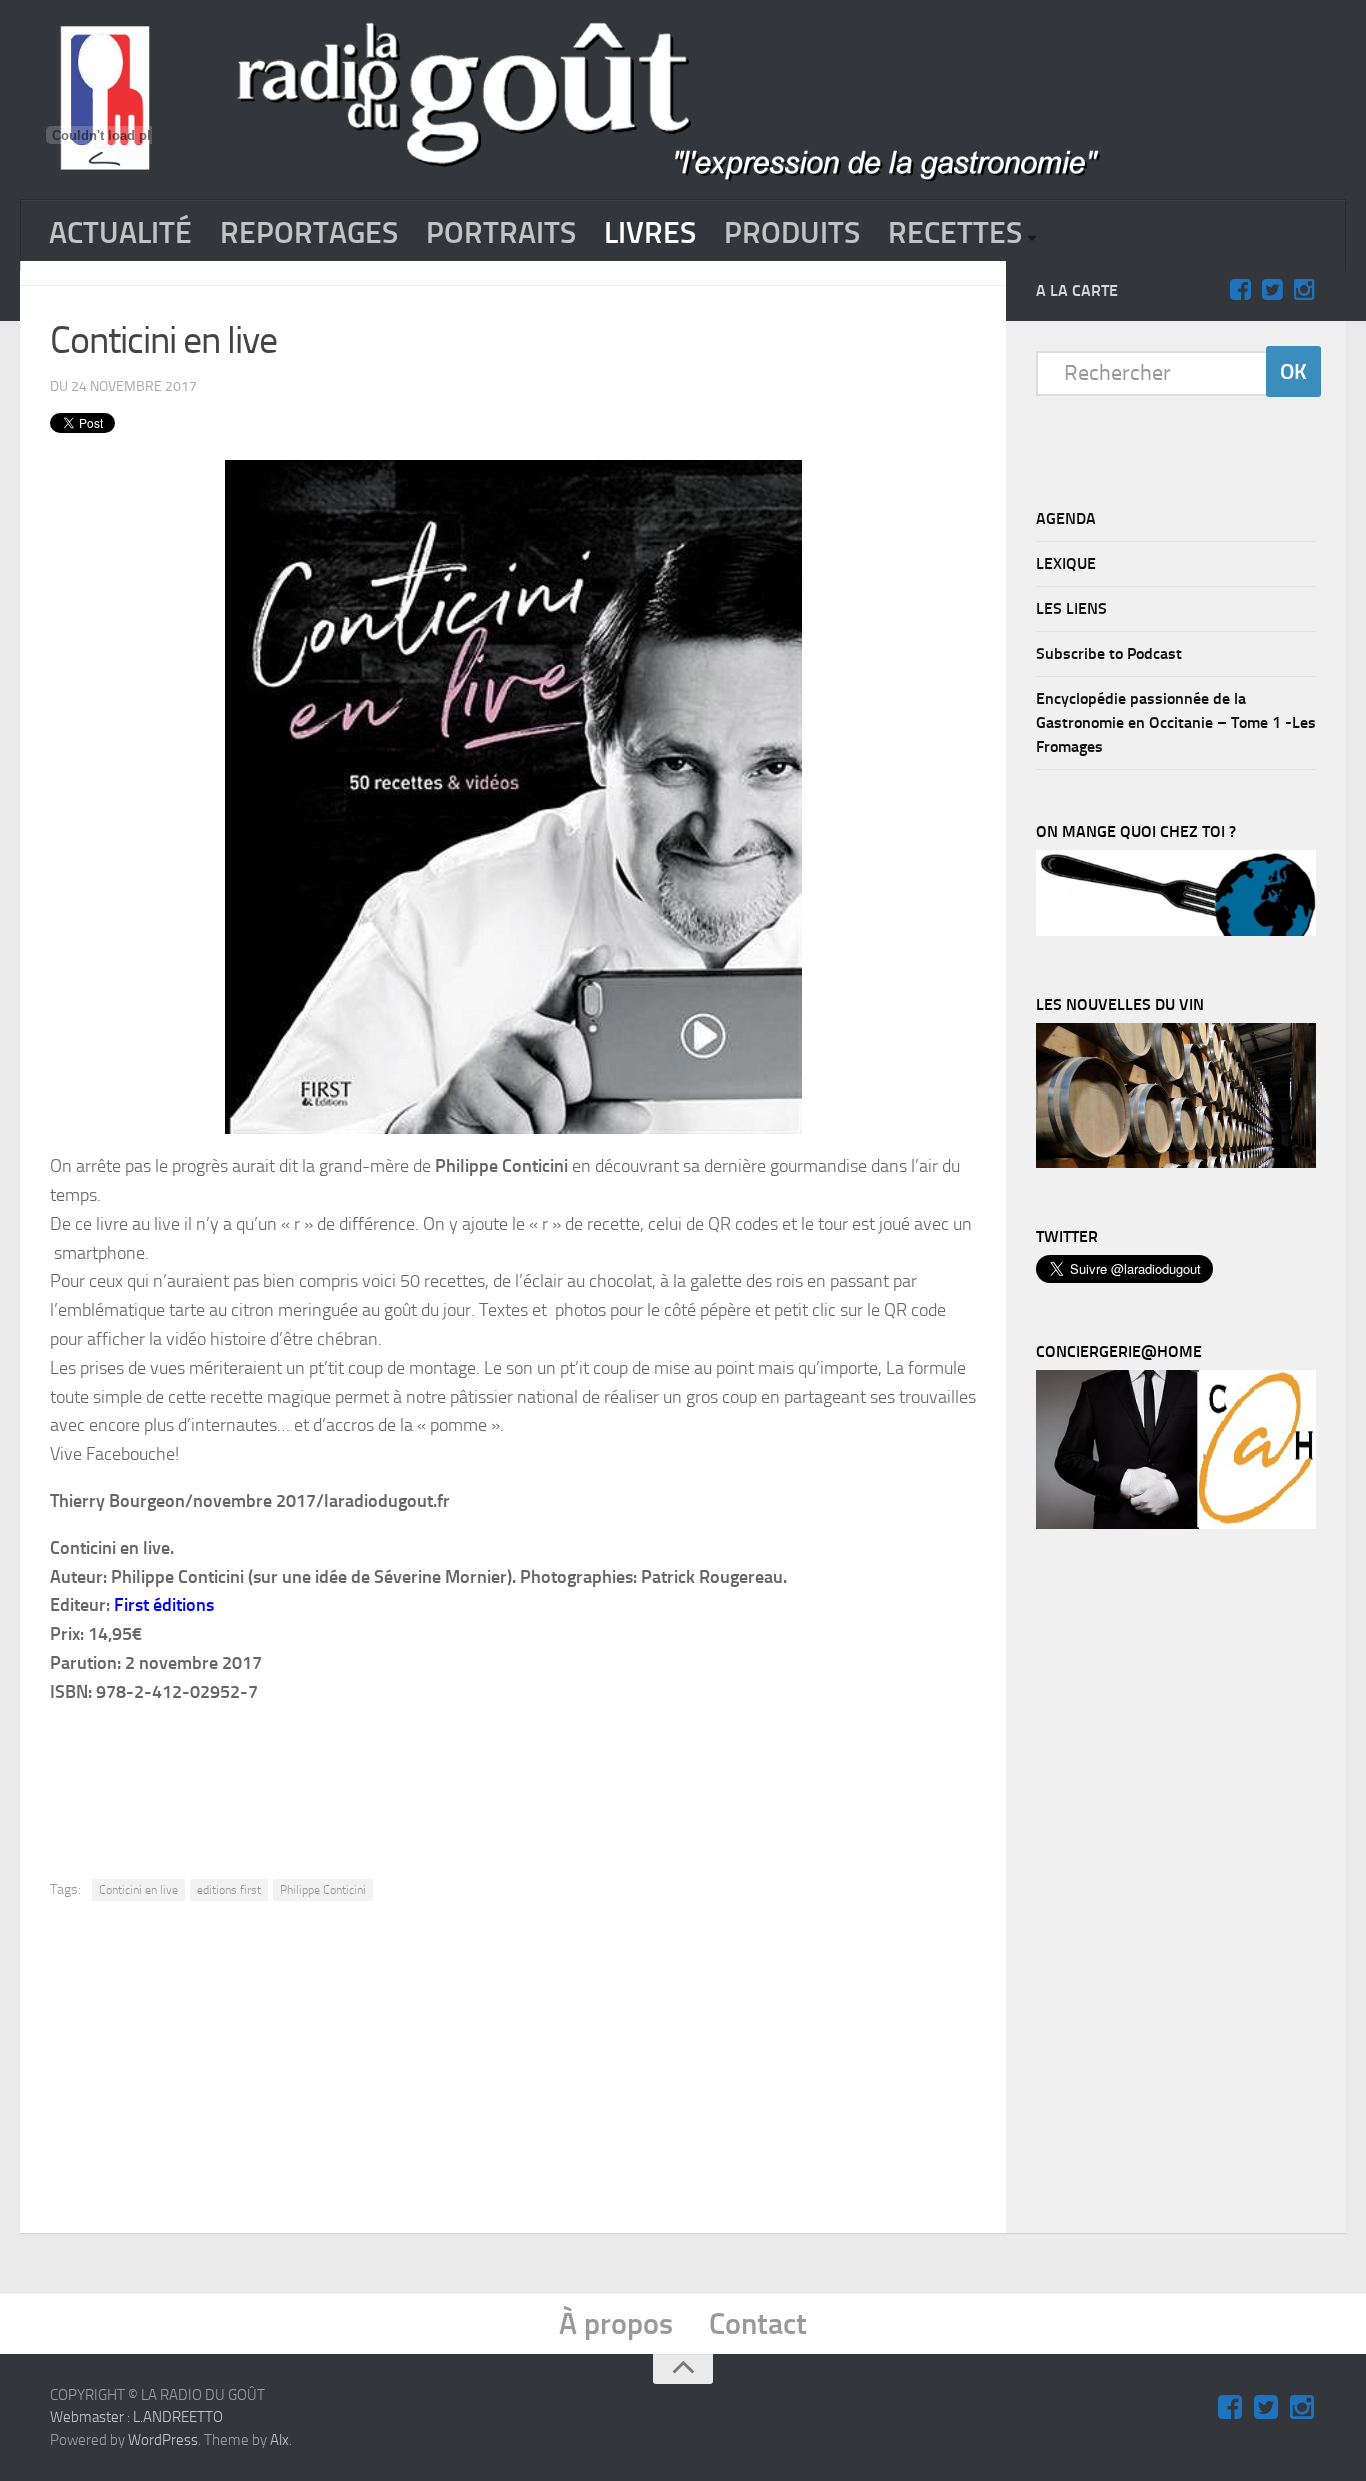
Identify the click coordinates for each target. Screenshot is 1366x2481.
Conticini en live (138, 1890)
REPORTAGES (309, 233)
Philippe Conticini (323, 1890)
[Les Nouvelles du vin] (1176, 1163)
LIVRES (650, 233)
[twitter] (1272, 290)
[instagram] (1304, 290)
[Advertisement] (542, 1777)
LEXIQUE (1066, 563)
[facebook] (1240, 290)
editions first (229, 1890)
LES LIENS (1071, 608)
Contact (758, 2324)
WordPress (163, 2440)
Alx (279, 2440)
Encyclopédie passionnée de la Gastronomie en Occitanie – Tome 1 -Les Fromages (1176, 722)
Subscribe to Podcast (1109, 653)
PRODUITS (792, 233)
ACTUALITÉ (120, 233)
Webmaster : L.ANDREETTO (136, 2417)
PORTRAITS (501, 233)
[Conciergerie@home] (1176, 1524)
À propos (616, 2324)
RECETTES (955, 233)
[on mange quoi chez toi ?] (1176, 931)
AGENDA (1066, 518)
